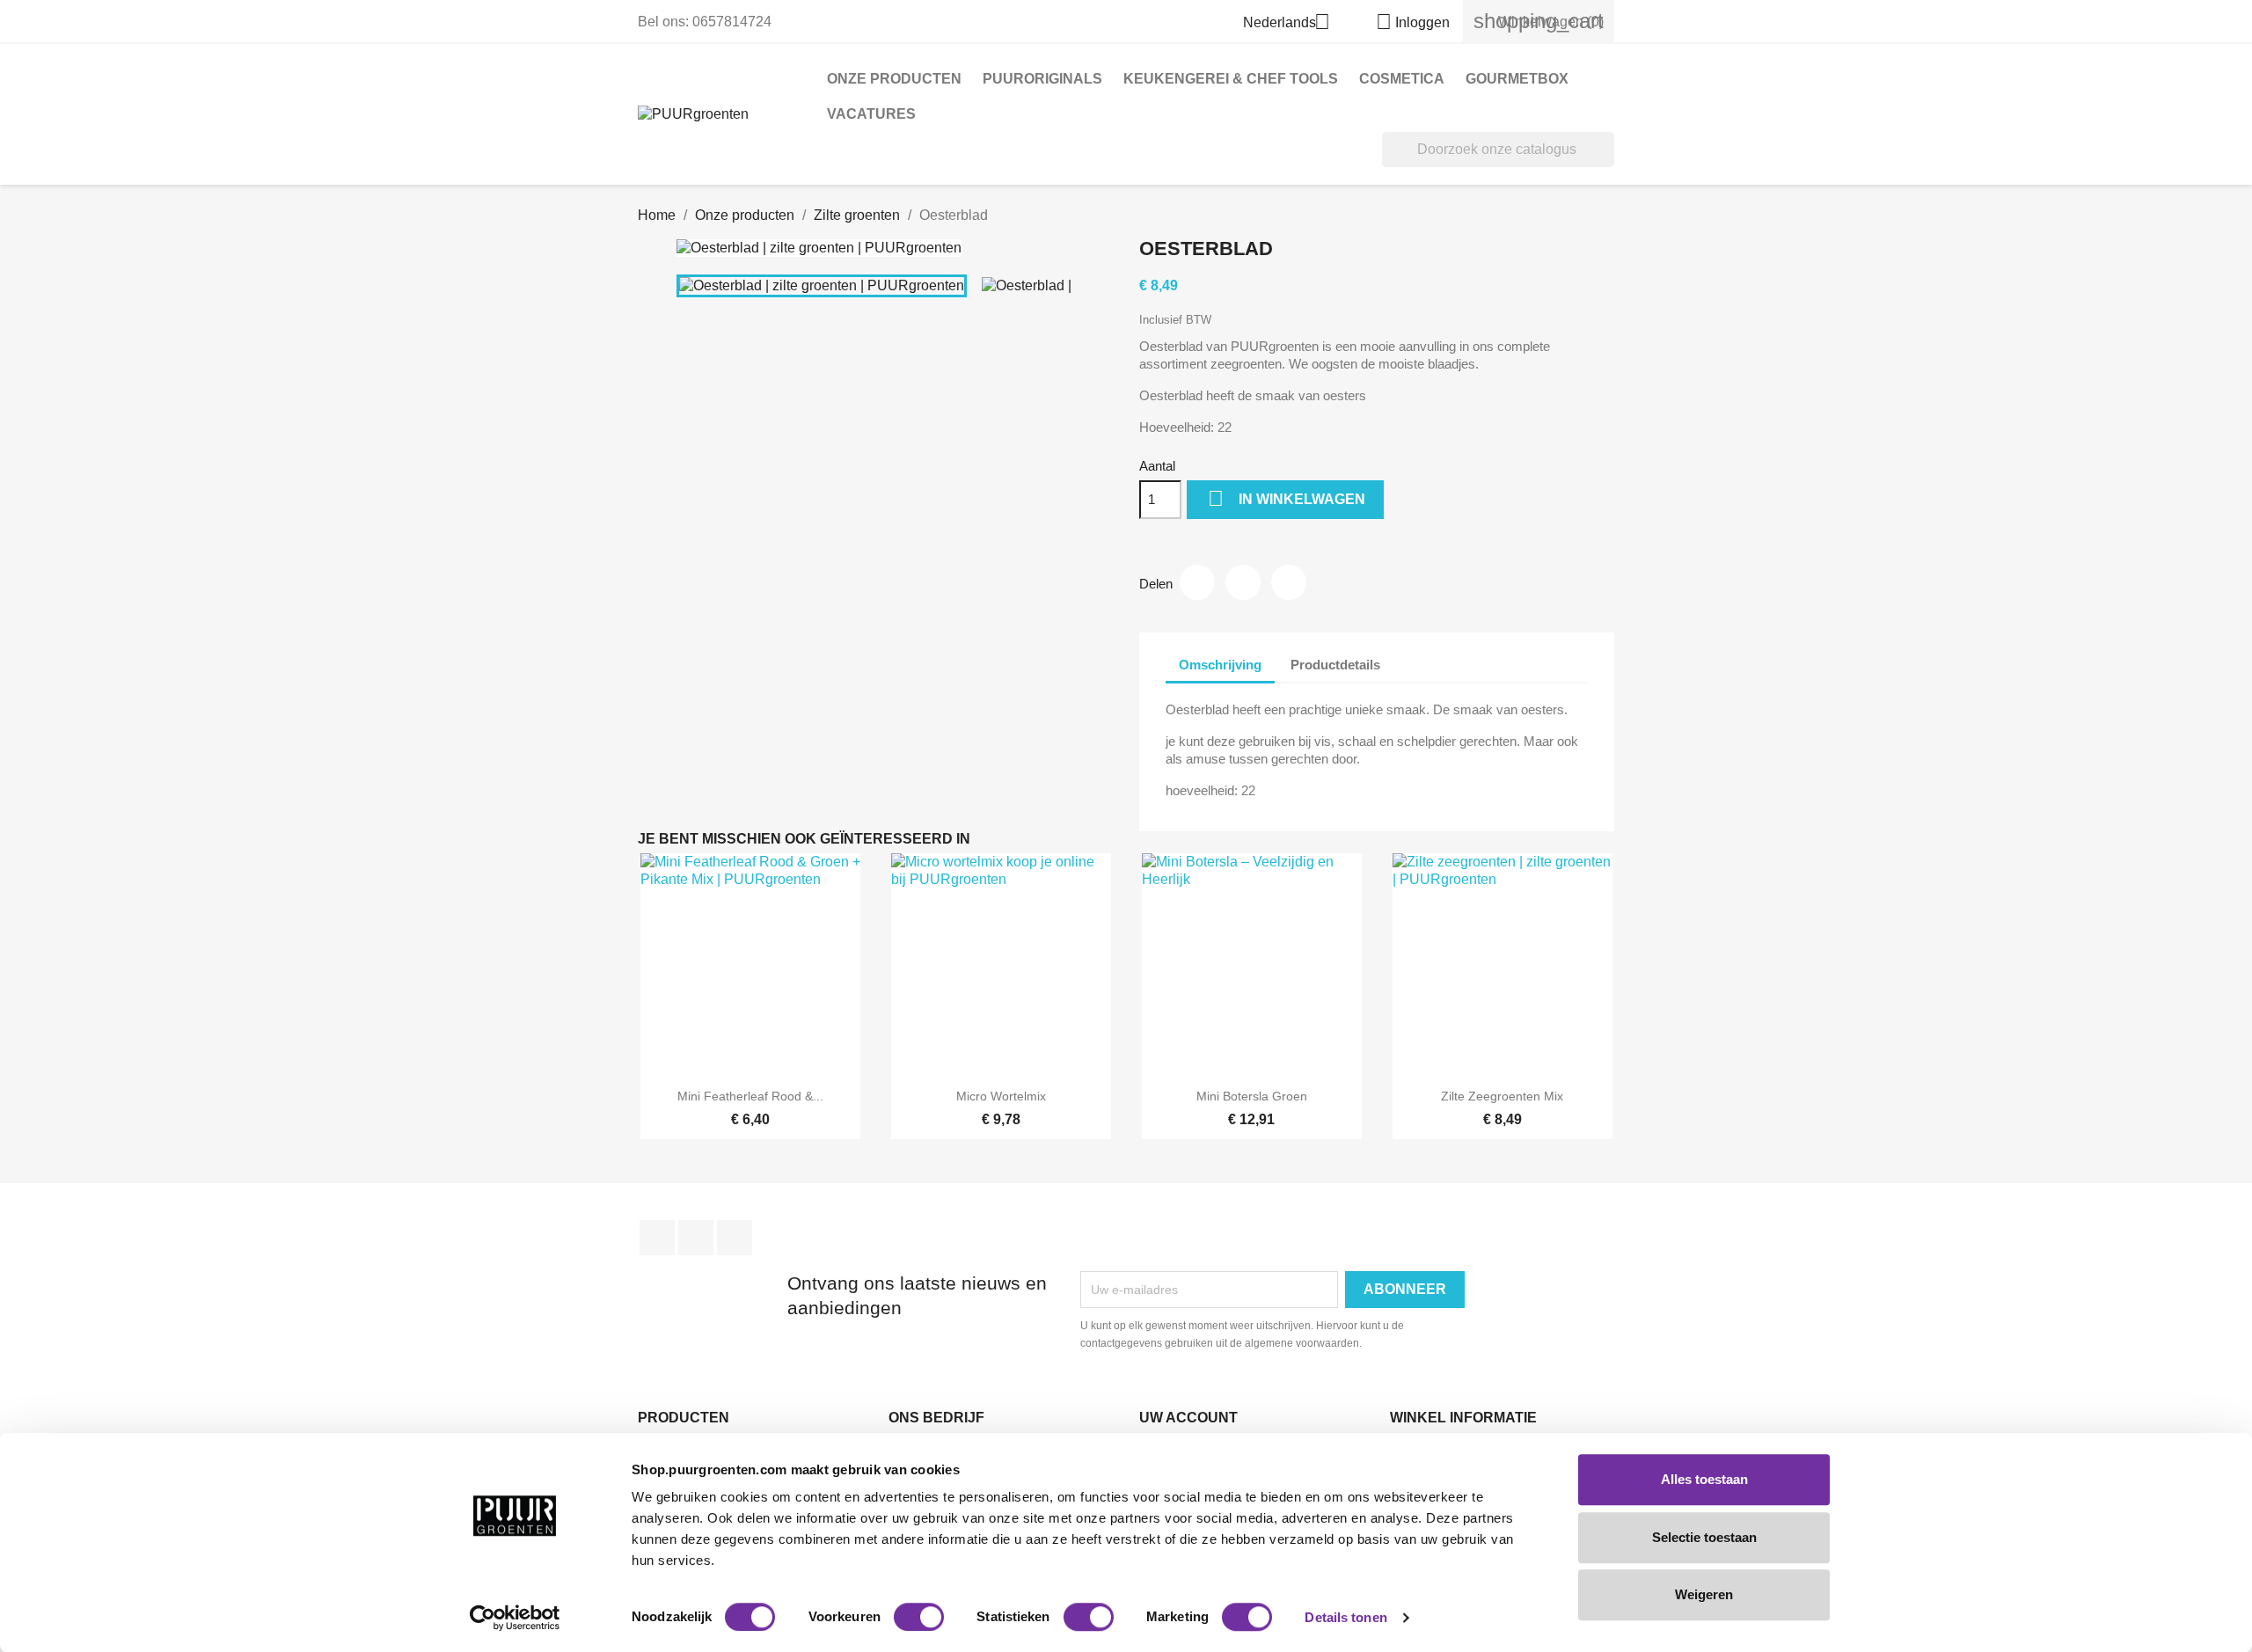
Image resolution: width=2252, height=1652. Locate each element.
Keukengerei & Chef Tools (1231, 79)
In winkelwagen (1287, 498)
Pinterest (1289, 582)
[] (1607, 162)
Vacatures (871, 114)
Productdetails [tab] (1335, 665)
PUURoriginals (1042, 79)
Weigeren (1704, 1594)
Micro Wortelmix (1001, 1096)
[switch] (919, 1617)
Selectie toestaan (1704, 1537)
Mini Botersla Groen (1252, 1096)
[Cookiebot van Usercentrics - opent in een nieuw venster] (515, 1618)
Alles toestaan (1704, 1479)
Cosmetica (1402, 79)
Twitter (696, 1238)
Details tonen (1345, 1617)
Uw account (1188, 1418)
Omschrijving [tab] (1220, 665)
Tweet (1243, 582)
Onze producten (894, 79)
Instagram (735, 1238)
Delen (1197, 582)
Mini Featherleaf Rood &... (750, 1096)
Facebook (657, 1238)
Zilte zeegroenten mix (1502, 1096)
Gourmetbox (1517, 79)
